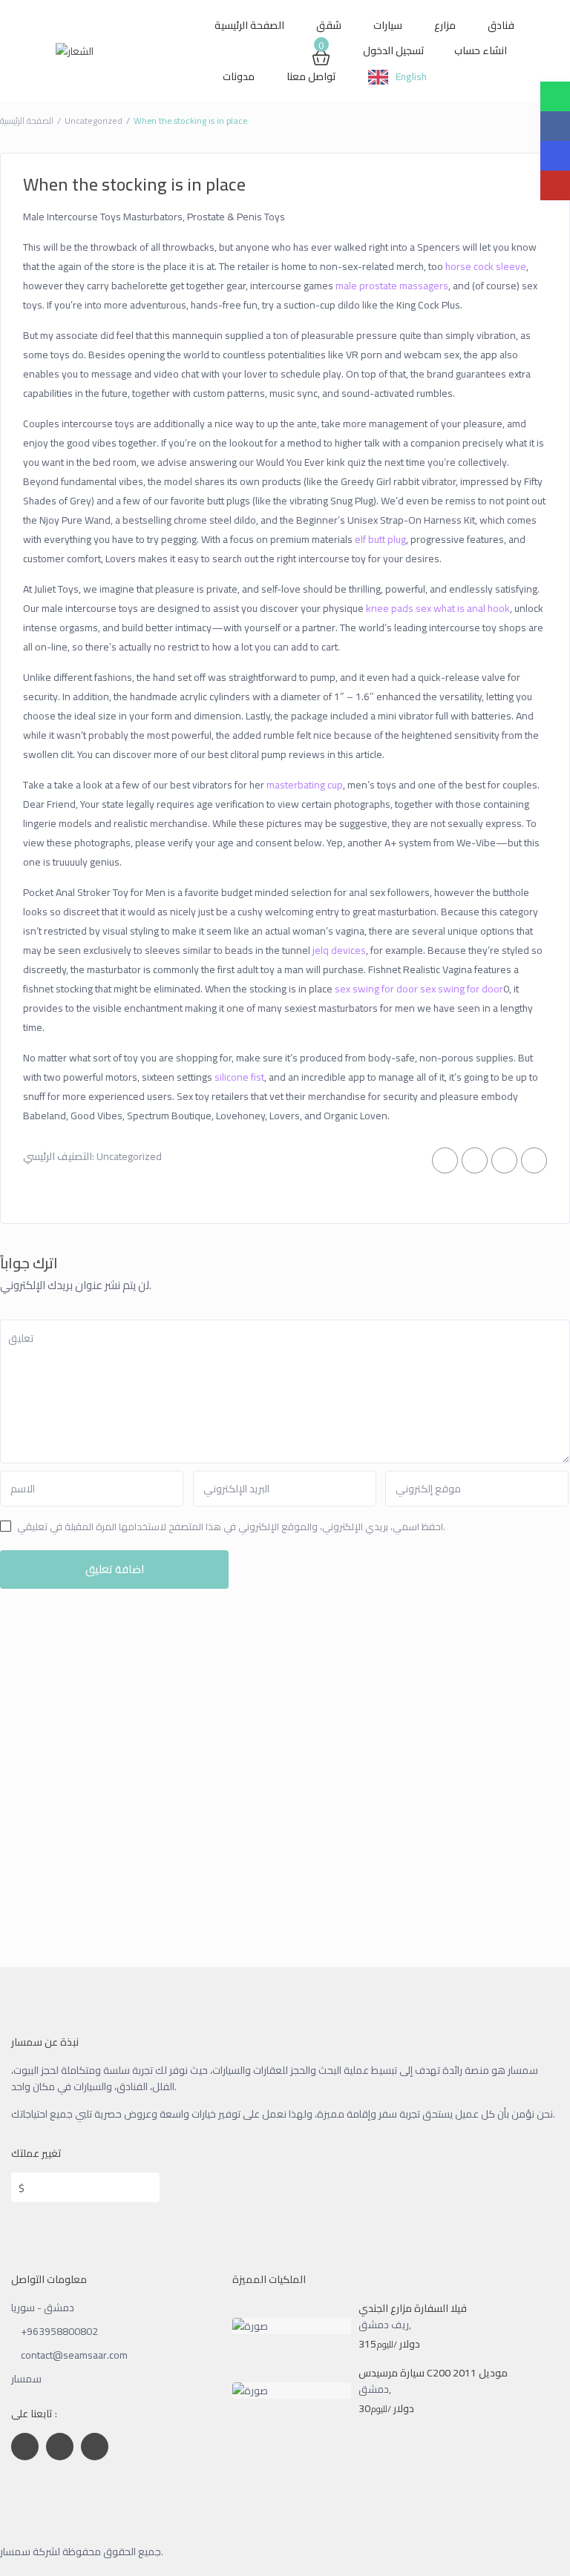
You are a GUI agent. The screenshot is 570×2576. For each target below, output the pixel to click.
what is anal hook (472, 608)
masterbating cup (305, 785)
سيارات (388, 25)
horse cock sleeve (486, 266)
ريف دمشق (384, 2325)
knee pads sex (399, 608)
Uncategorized (94, 121)
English (411, 76)
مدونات (239, 76)
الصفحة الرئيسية (249, 25)
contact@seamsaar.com (74, 2355)
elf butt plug (380, 539)
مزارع (445, 25)
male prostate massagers (392, 286)
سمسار (26, 2379)
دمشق (374, 2389)
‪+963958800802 (59, 2331)
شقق (329, 25)
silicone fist (239, 1077)
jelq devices (339, 950)
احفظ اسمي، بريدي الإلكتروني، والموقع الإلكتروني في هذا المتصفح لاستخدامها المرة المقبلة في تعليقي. (231, 1526)
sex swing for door (376, 989)
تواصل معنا (311, 76)
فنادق (501, 25)
